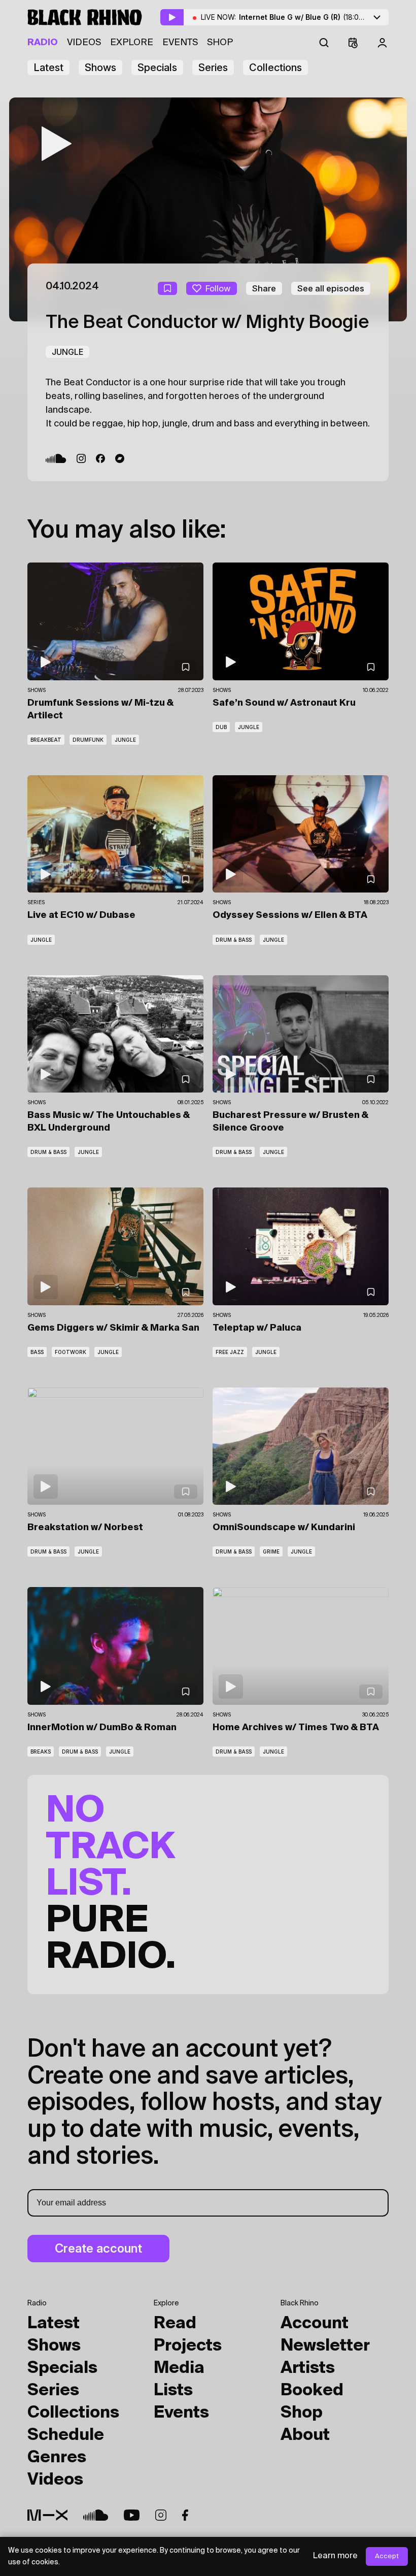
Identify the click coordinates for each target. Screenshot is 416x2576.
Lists (173, 2391)
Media (179, 2368)
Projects (188, 2346)
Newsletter (325, 2346)
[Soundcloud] (56, 458)
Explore (132, 43)
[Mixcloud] (47, 2515)
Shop (220, 43)
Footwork (71, 1352)
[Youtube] (132, 2515)
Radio (43, 43)
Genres (57, 2458)
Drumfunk (88, 740)
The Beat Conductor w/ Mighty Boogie (207, 323)
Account (315, 2324)
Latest (48, 68)
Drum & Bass (234, 940)
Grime (271, 1551)
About (305, 2435)
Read (175, 2324)
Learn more (335, 2556)
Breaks (41, 1752)
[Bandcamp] (120, 458)
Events (180, 43)
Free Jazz (230, 1352)
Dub (221, 727)
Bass (37, 1352)
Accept (387, 2556)
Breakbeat (46, 740)
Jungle (67, 352)
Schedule (66, 2435)
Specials (157, 68)
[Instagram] (81, 458)
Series (213, 68)
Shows (100, 68)
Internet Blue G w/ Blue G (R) (315, 17)
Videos (84, 43)
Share (264, 288)
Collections (275, 68)
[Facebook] (100, 458)
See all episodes (331, 288)
